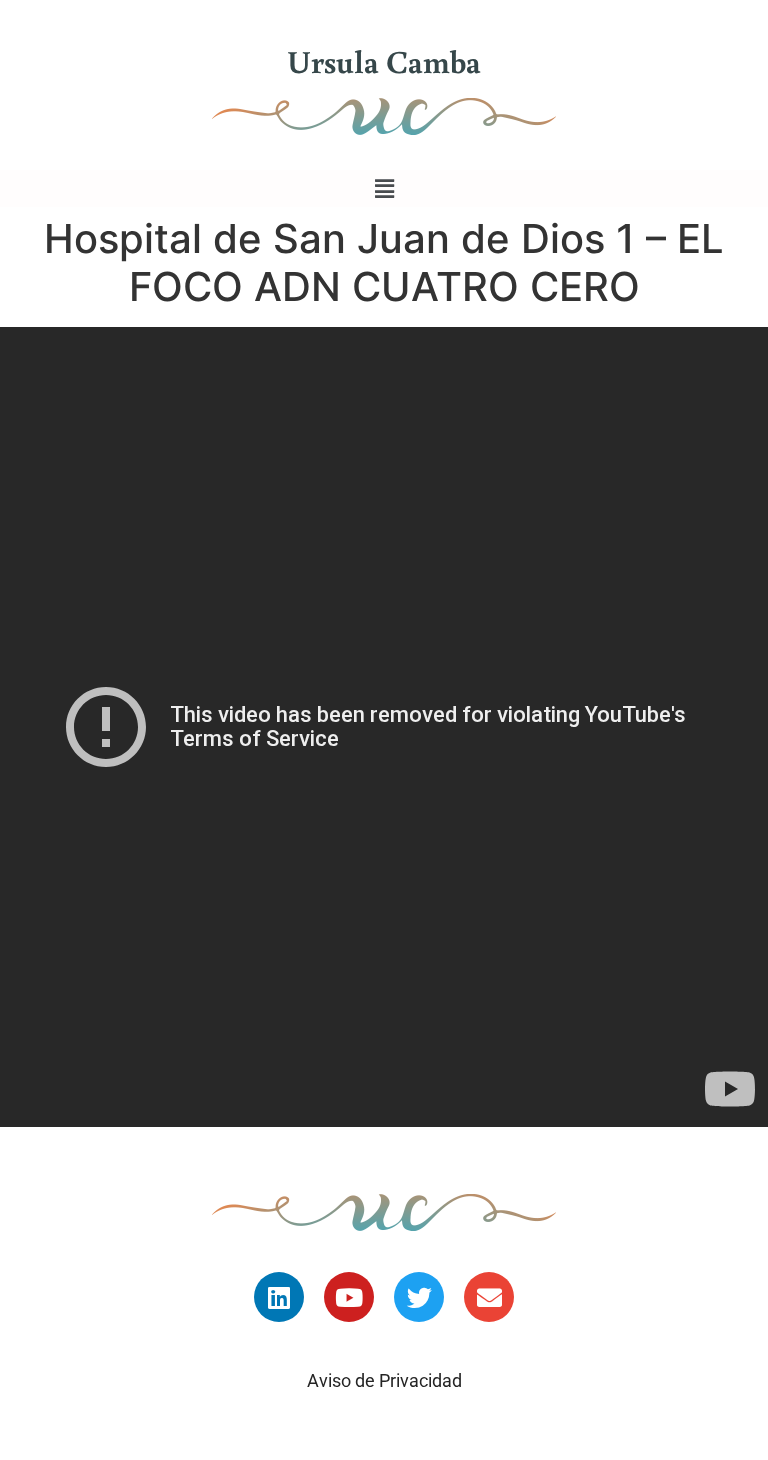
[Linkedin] (279, 1297)
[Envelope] (489, 1297)
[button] (384, 188)
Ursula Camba (384, 61)
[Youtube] (349, 1297)
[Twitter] (419, 1297)
